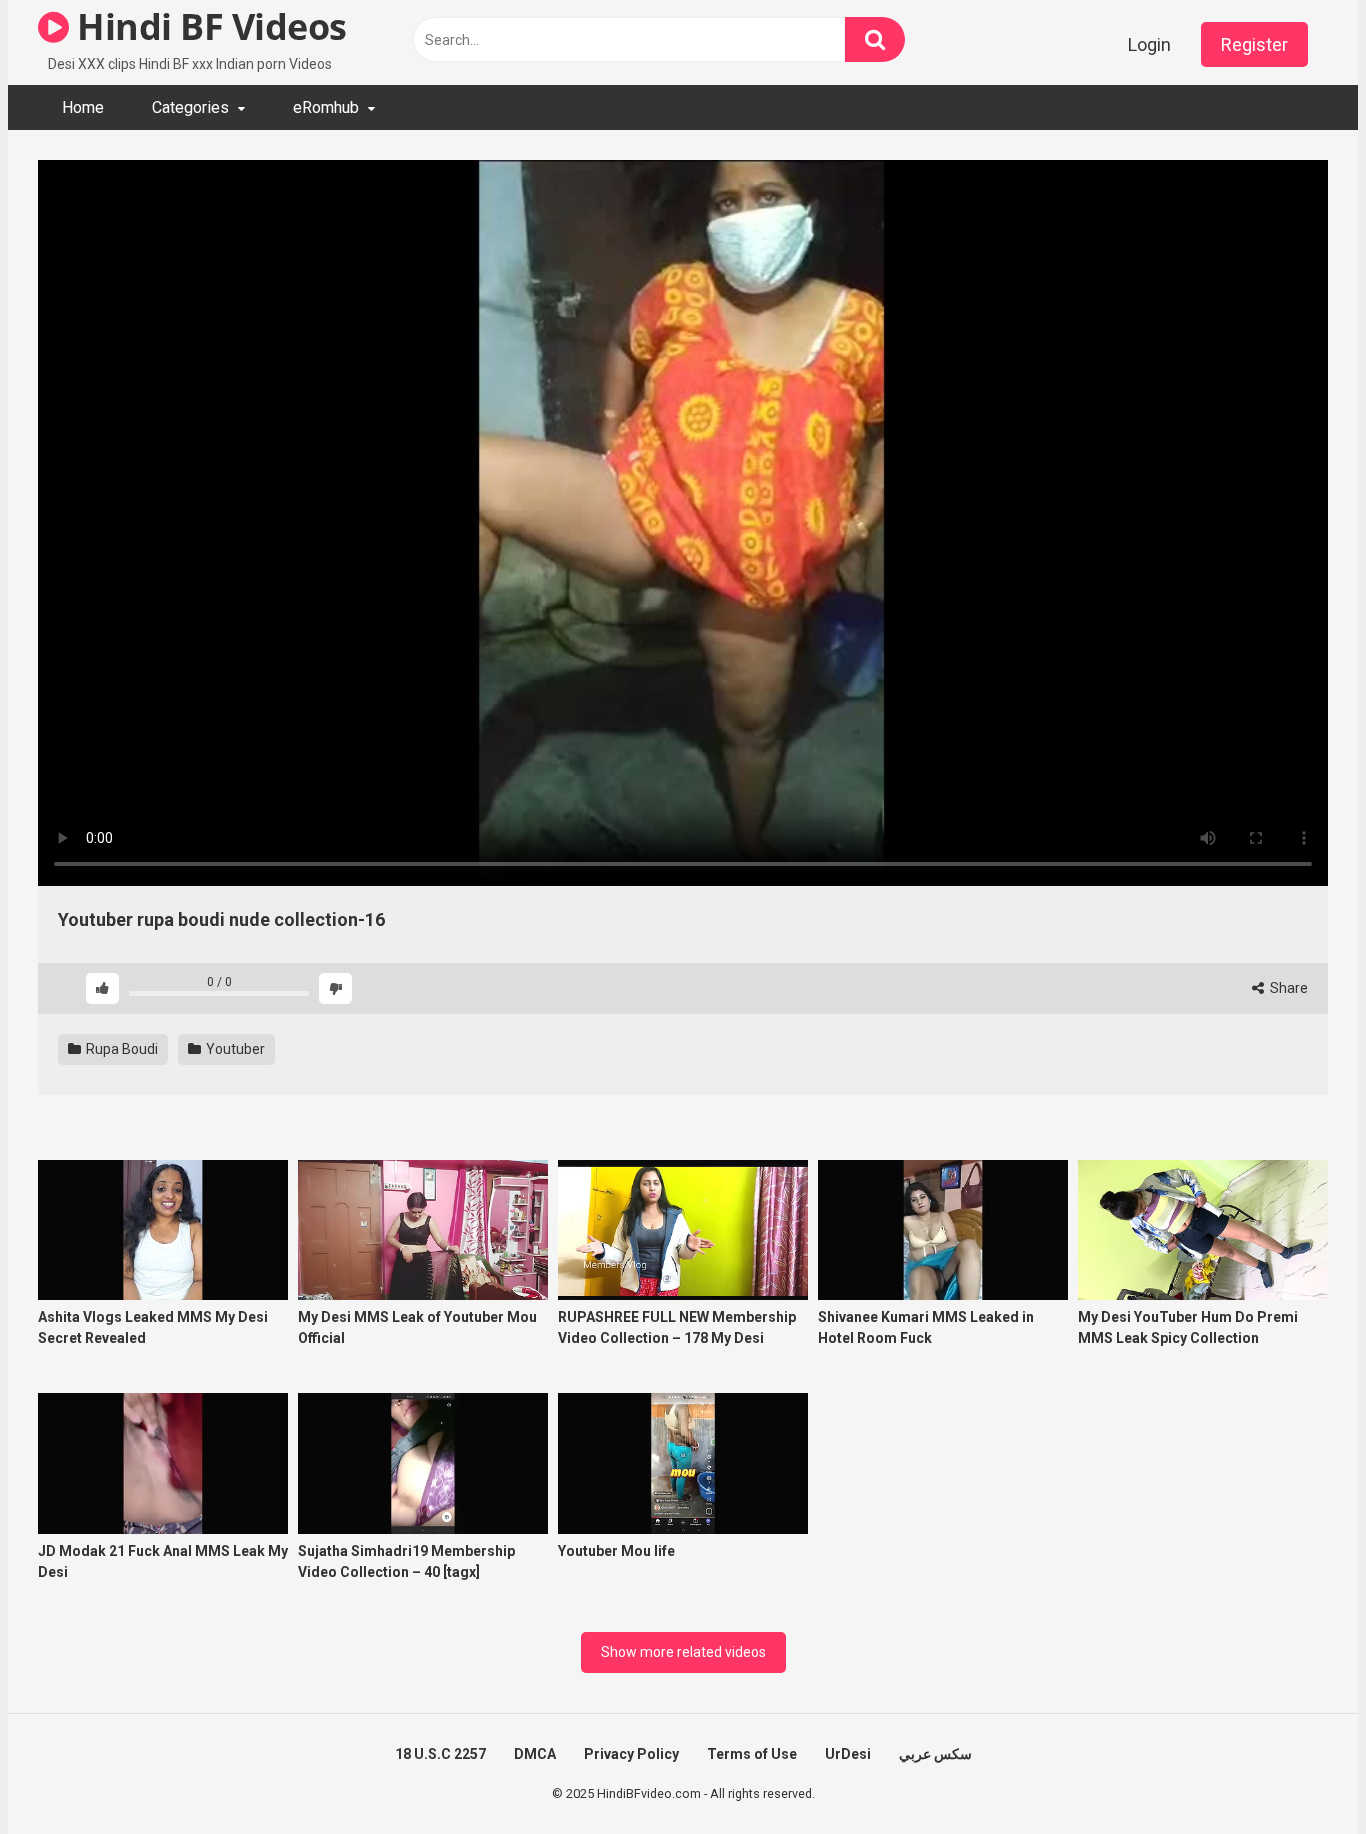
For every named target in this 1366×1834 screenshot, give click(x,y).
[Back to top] (1299, 1773)
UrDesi (848, 1754)
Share (1287, 988)
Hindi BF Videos (208, 26)
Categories (190, 107)
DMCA (535, 1754)
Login (1149, 44)
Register (1254, 44)
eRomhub (326, 107)
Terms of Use (752, 1754)
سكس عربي (935, 1754)
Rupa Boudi (120, 1049)
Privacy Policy (631, 1754)
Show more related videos (683, 1652)
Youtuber (234, 1049)
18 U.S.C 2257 (440, 1754)
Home (83, 107)
